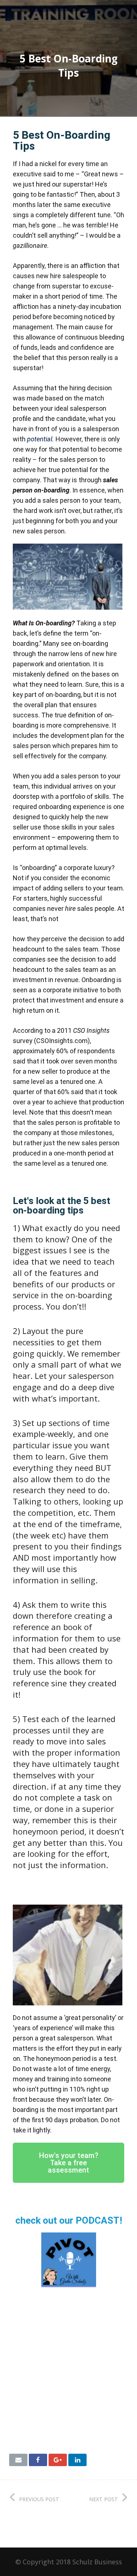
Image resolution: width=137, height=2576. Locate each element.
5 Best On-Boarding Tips (62, 140)
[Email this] (18, 2460)
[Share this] (38, 2460)
